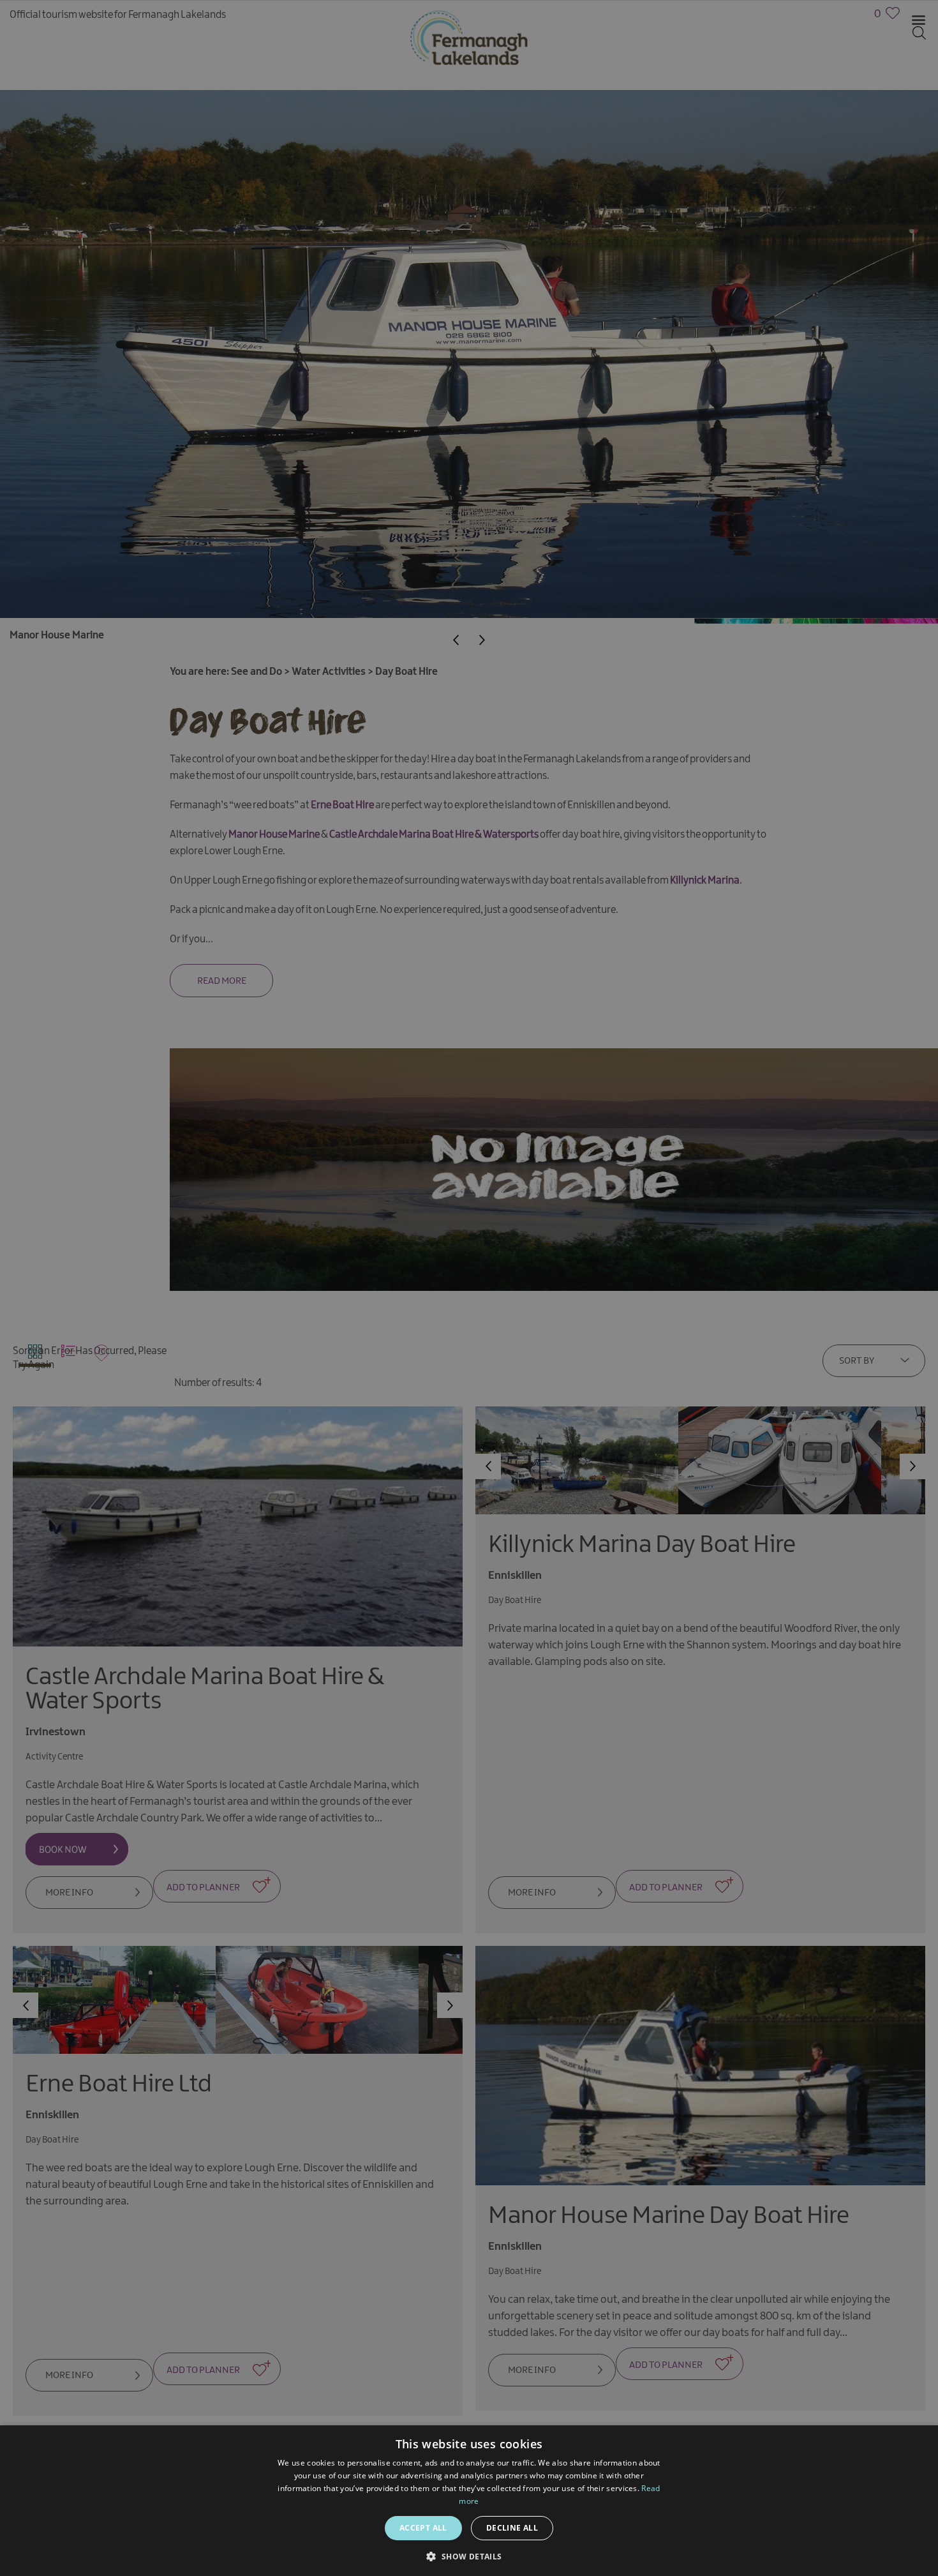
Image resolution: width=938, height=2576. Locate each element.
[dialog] (469, 1288)
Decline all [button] (512, 2528)
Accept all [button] (423, 2528)
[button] (469, 2555)
